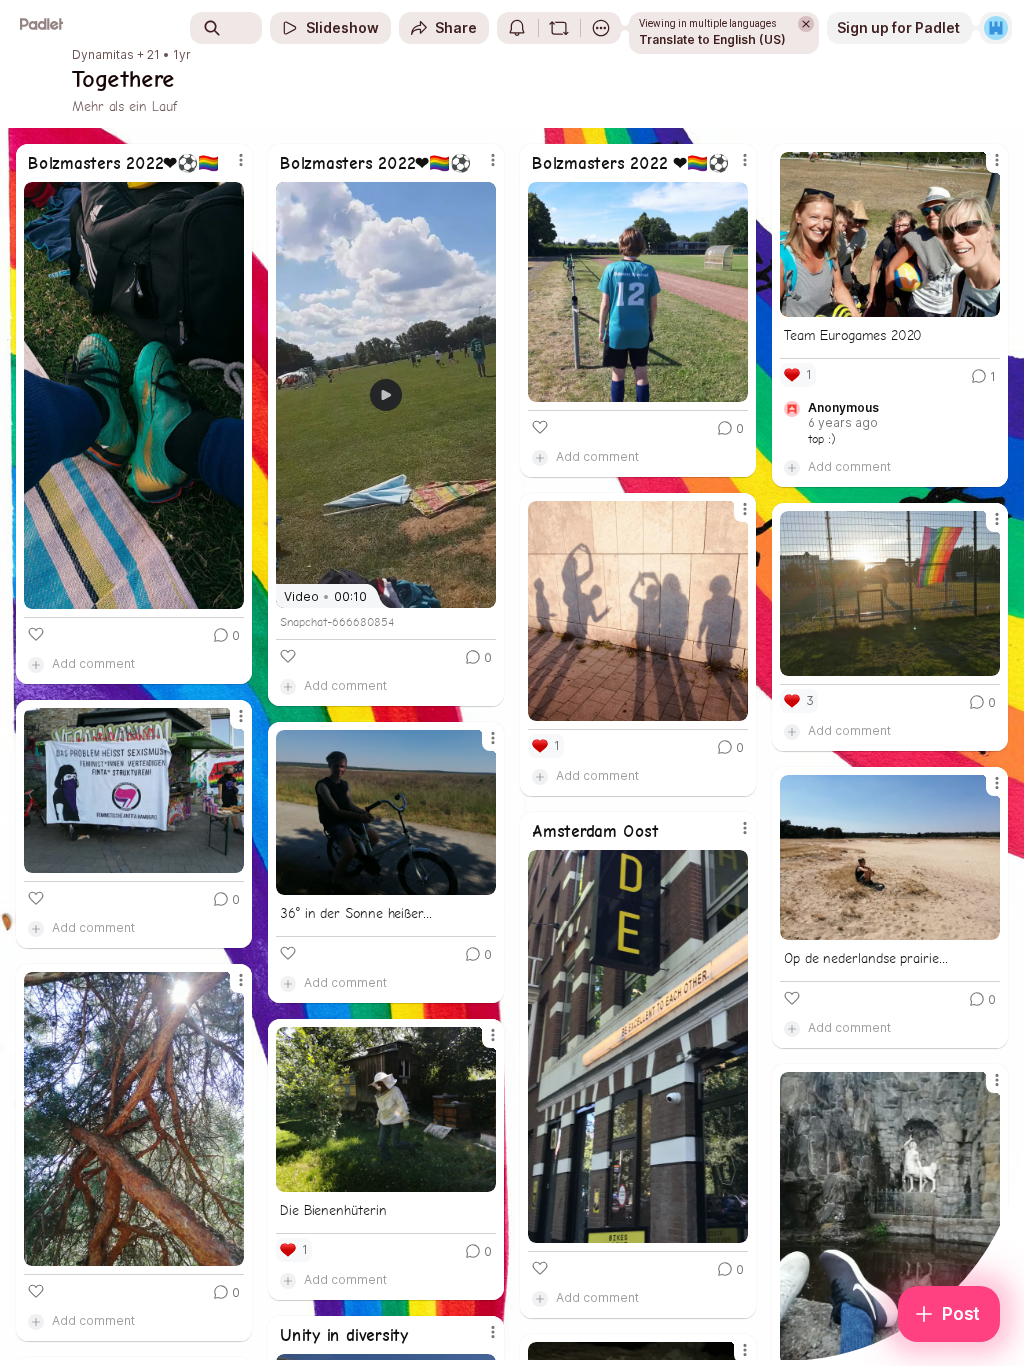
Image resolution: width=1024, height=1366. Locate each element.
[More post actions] (228, 168)
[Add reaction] (36, 634)
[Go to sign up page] (996, 28)
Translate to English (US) (712, 39)
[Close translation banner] (806, 24)
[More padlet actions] (601, 28)
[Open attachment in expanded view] (134, 395)
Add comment (93, 663)
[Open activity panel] (517, 28)
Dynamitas (103, 55)
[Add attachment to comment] (36, 664)
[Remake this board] (559, 28)
